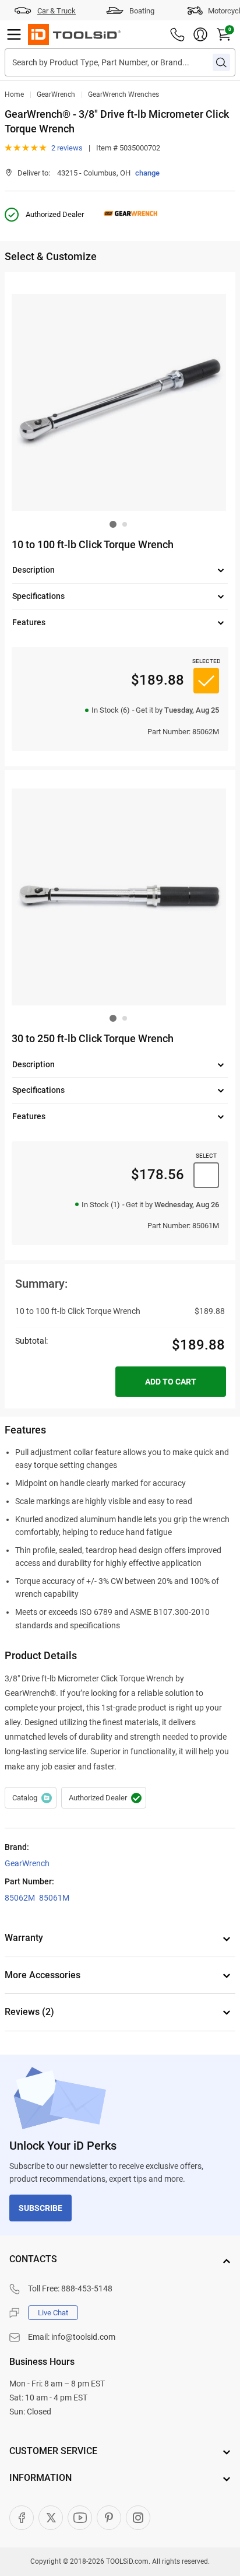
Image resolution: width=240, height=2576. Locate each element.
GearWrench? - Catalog (31, 1798)
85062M (20, 1898)
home (14, 94)
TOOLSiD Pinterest (109, 2518)
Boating (142, 11)
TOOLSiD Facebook (22, 2518)
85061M (54, 1898)
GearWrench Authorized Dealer (104, 1798)
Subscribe (40, 2208)
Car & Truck (57, 11)
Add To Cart (171, 1382)
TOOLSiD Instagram (138, 2518)
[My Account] (200, 34)
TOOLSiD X (51, 2518)
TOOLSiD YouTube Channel (80, 2518)
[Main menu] (14, 34)
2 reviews (67, 148)
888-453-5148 (87, 2288)
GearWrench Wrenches (123, 94)
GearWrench (56, 94)
